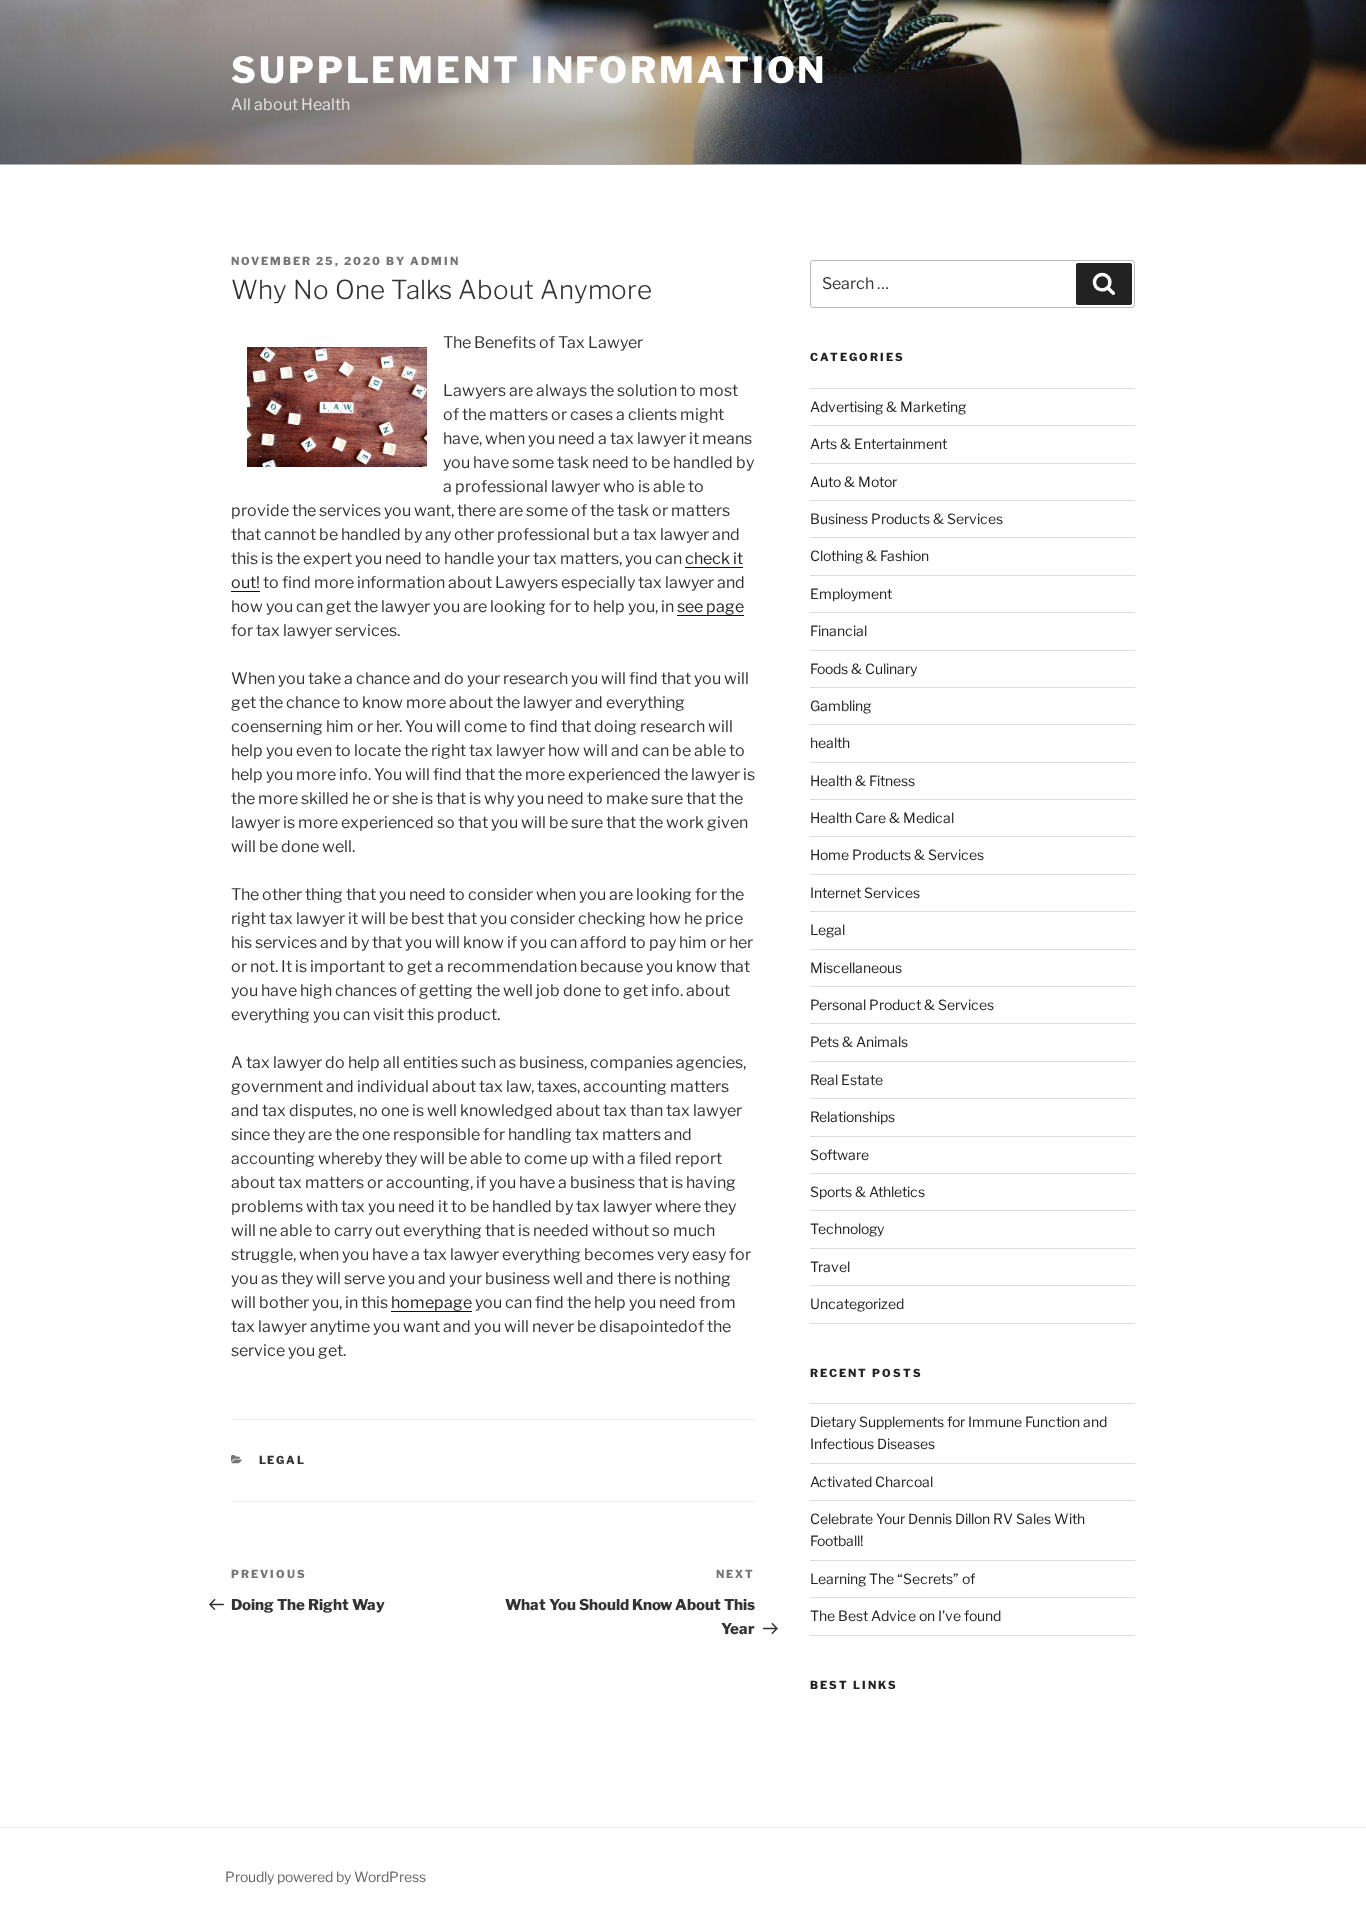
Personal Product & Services (902, 1004)
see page (710, 606)
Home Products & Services (897, 854)
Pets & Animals (859, 1041)
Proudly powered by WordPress (325, 1876)
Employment (851, 593)
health (830, 742)
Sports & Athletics (867, 1191)
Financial (838, 630)
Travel (830, 1266)
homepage (431, 1302)
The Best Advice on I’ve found (905, 1615)
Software (839, 1154)
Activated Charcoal (871, 1481)
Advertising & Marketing (888, 406)
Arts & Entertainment (878, 443)
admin (435, 261)
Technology (847, 1228)
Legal (283, 1460)
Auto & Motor (853, 481)
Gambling (840, 705)
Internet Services (865, 892)
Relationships (852, 1116)
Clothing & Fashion (869, 555)
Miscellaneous (856, 967)
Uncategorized (857, 1303)
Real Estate (846, 1079)
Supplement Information (529, 70)
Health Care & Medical (882, 817)
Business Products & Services (906, 518)
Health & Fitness (862, 780)
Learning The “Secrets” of (892, 1578)
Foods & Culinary (863, 668)
